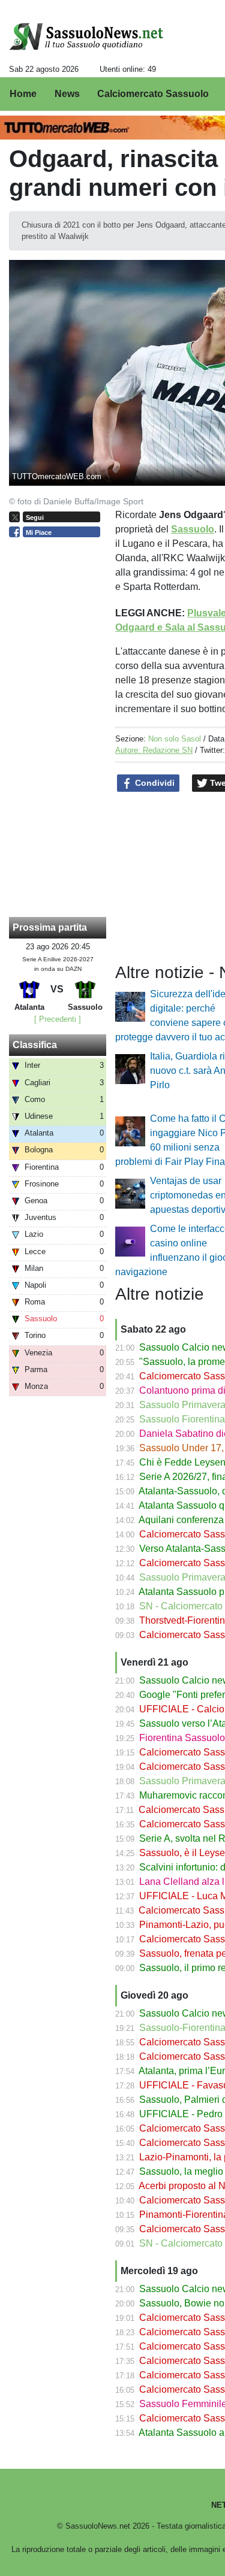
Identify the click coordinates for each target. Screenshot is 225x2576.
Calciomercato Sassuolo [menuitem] (153, 94)
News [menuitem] (67, 94)
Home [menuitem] (23, 94)
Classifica (35, 1045)
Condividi (154, 783)
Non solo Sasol (175, 739)
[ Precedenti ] (58, 1019)
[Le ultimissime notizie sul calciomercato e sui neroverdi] (86, 37)
